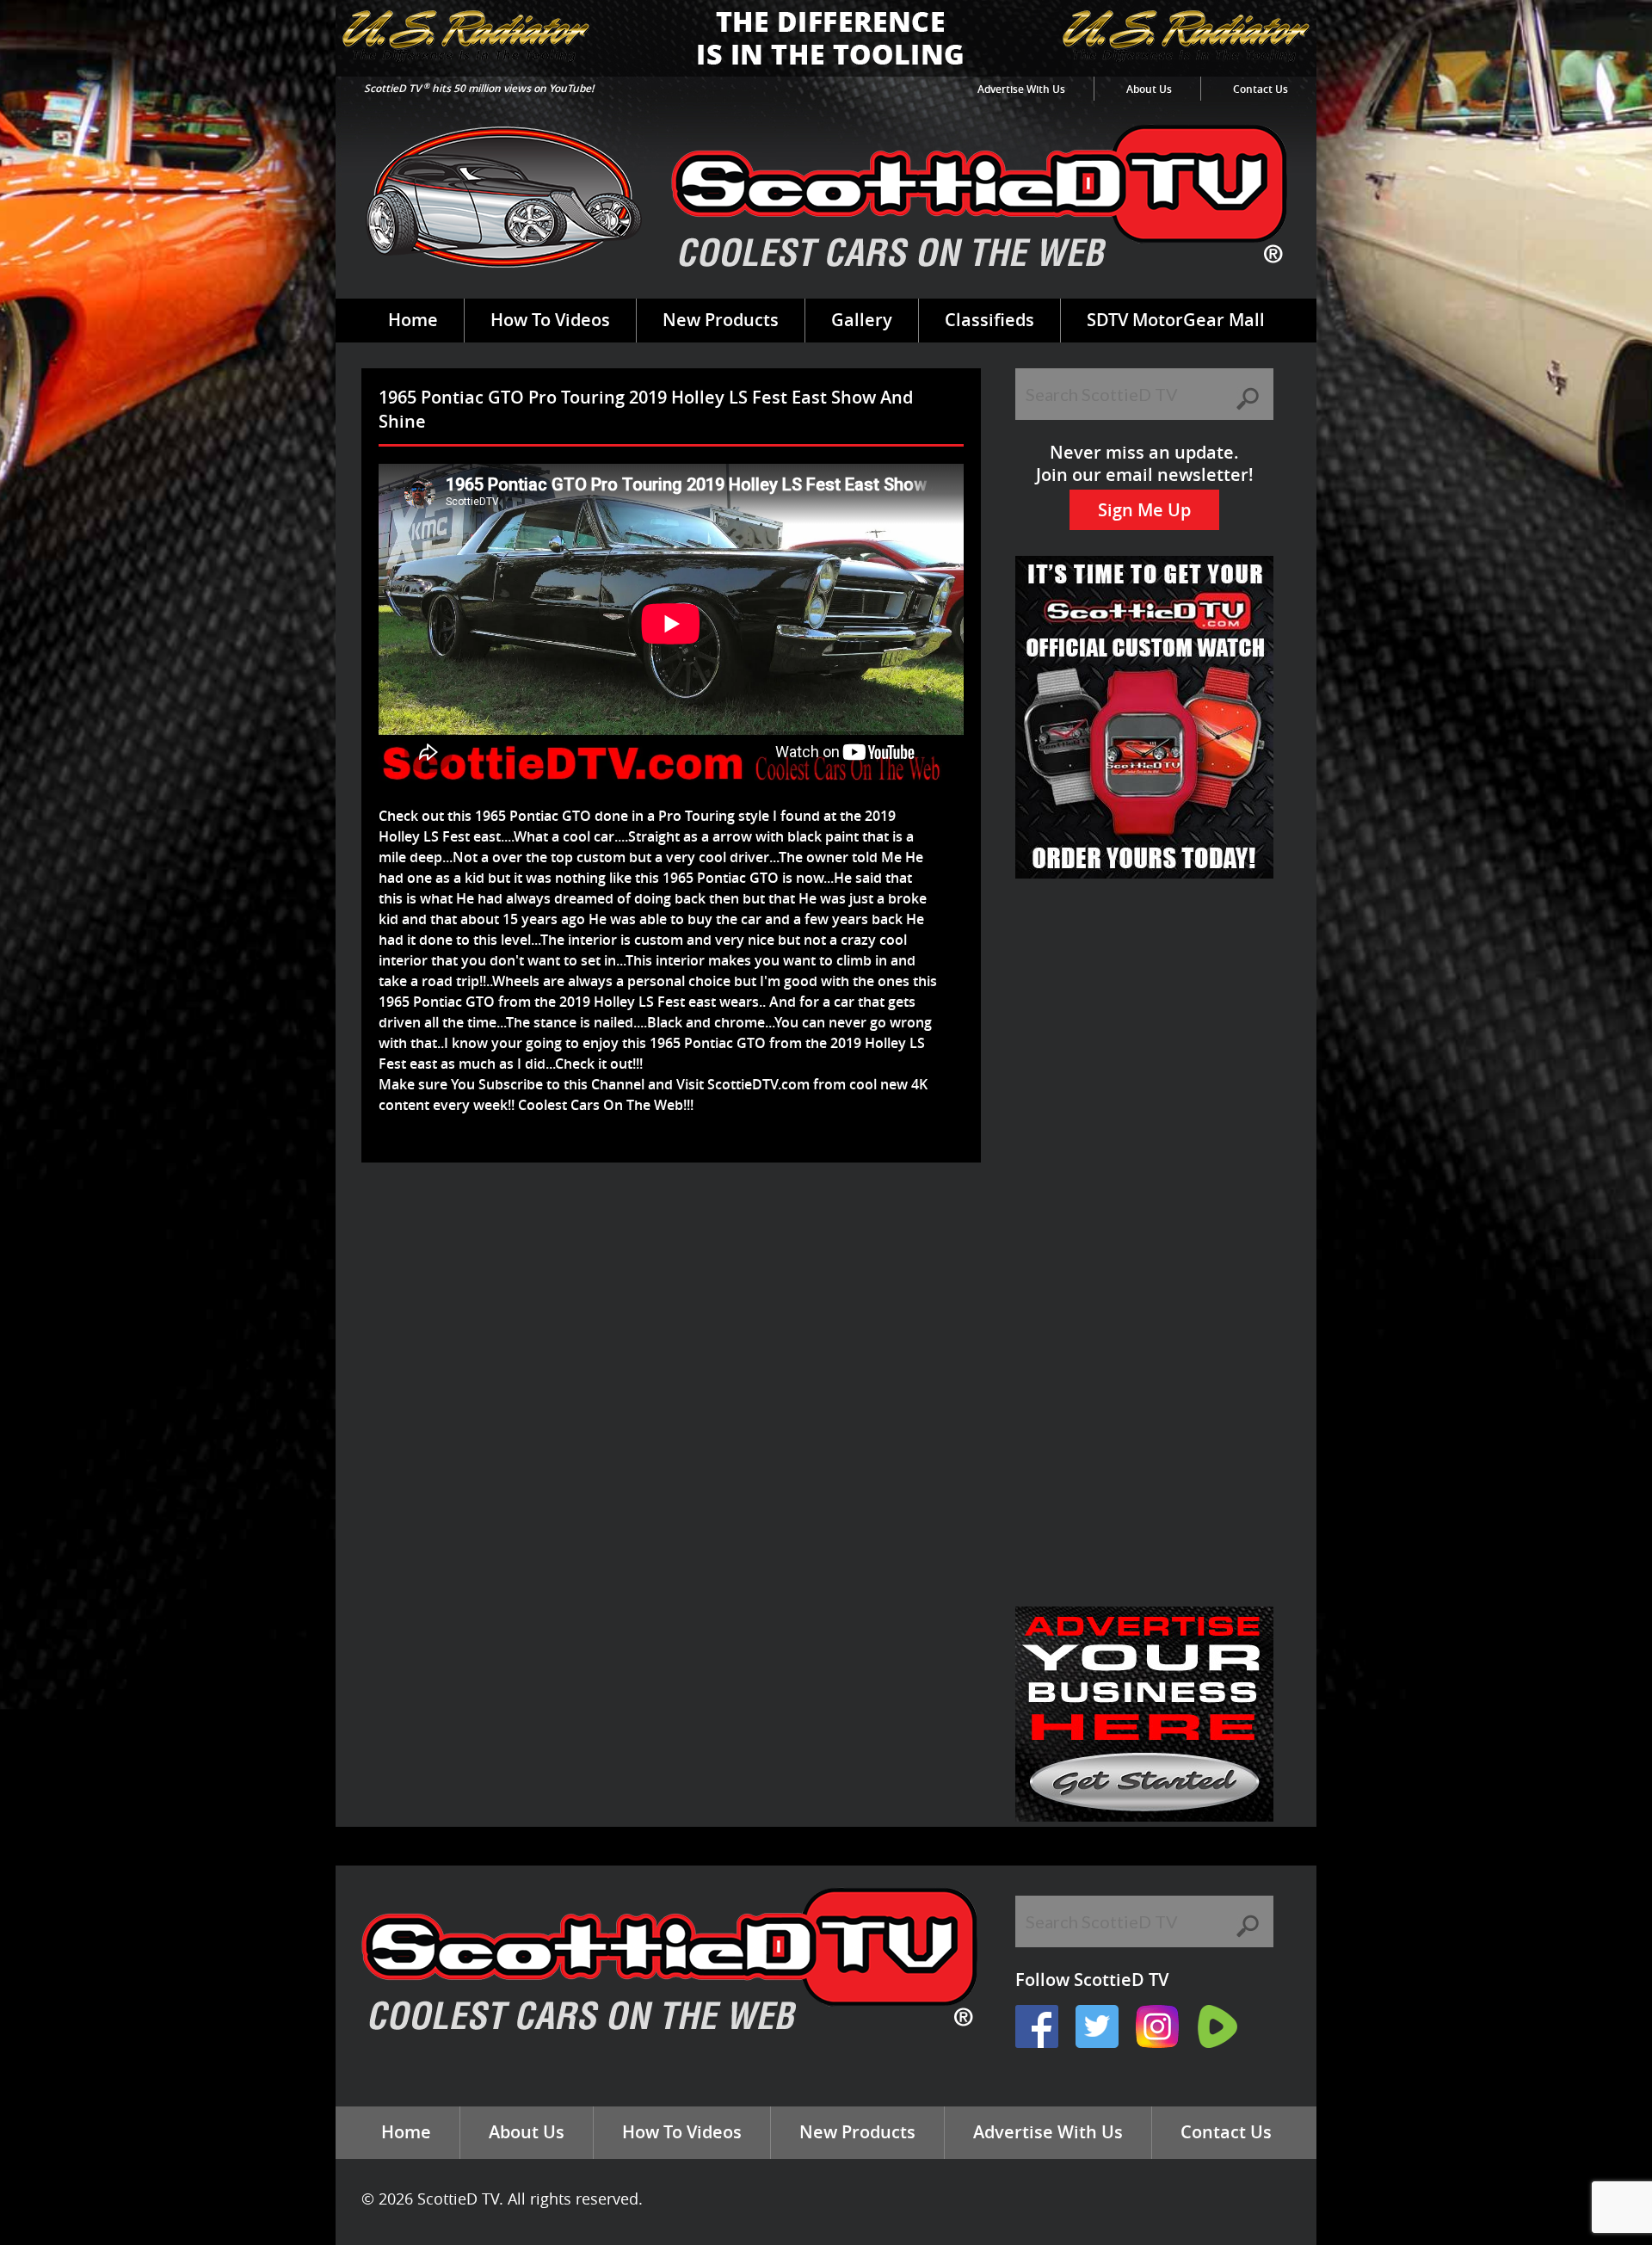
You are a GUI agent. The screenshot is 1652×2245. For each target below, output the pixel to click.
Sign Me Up (1144, 510)
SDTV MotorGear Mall (1176, 320)
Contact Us (1261, 89)
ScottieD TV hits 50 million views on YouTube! (479, 88)
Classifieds (989, 320)
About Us (1149, 89)
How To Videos (550, 320)
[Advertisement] (675, 1218)
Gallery (862, 320)
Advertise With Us (1021, 89)
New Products (721, 320)
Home (413, 320)
